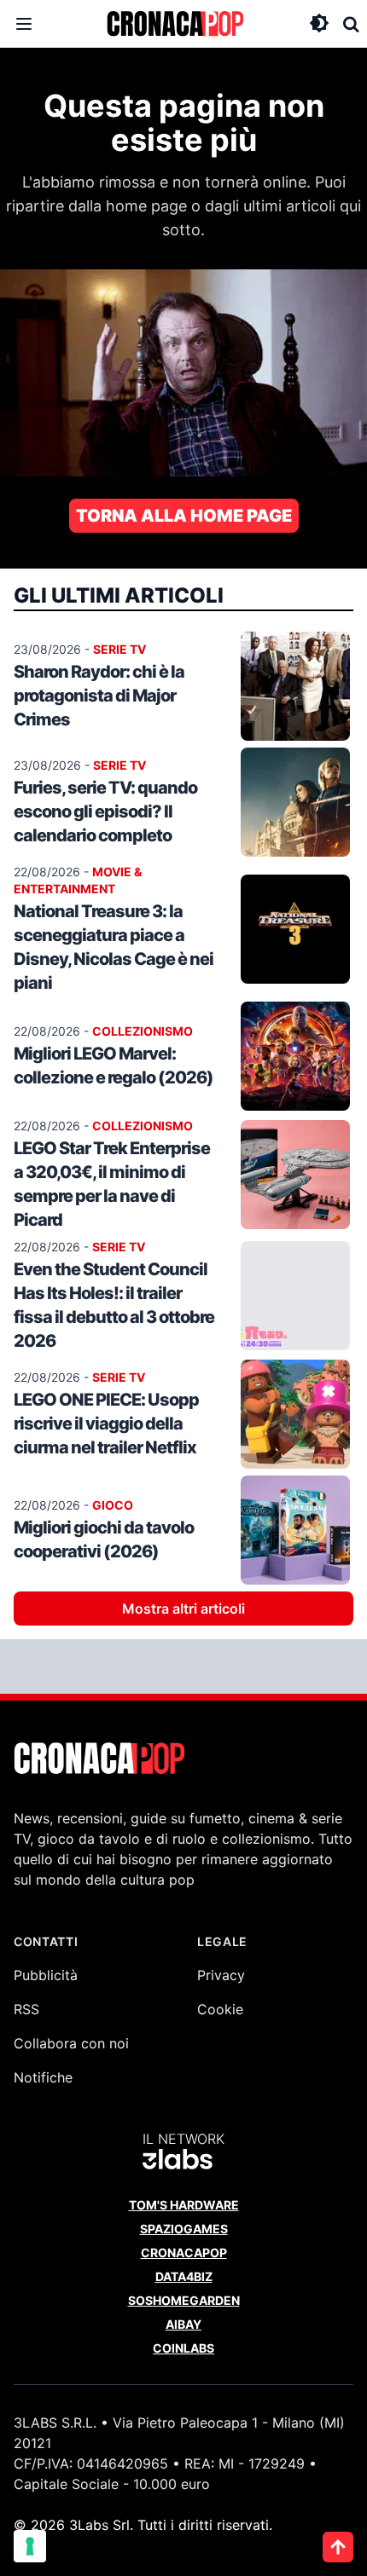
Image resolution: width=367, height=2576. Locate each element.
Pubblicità (46, 1975)
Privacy (221, 1975)
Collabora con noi (71, 2043)
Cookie (220, 2009)
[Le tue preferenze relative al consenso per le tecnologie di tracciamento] (30, 2546)
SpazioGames (184, 2229)
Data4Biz (184, 2276)
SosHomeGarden (184, 2300)
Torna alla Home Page (184, 516)
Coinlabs (183, 2348)
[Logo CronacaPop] (175, 24)
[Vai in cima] (338, 2547)
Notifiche (43, 2077)
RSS (26, 2009)
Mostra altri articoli (183, 1609)
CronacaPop (184, 2253)
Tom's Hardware (184, 2205)
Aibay (183, 2324)
